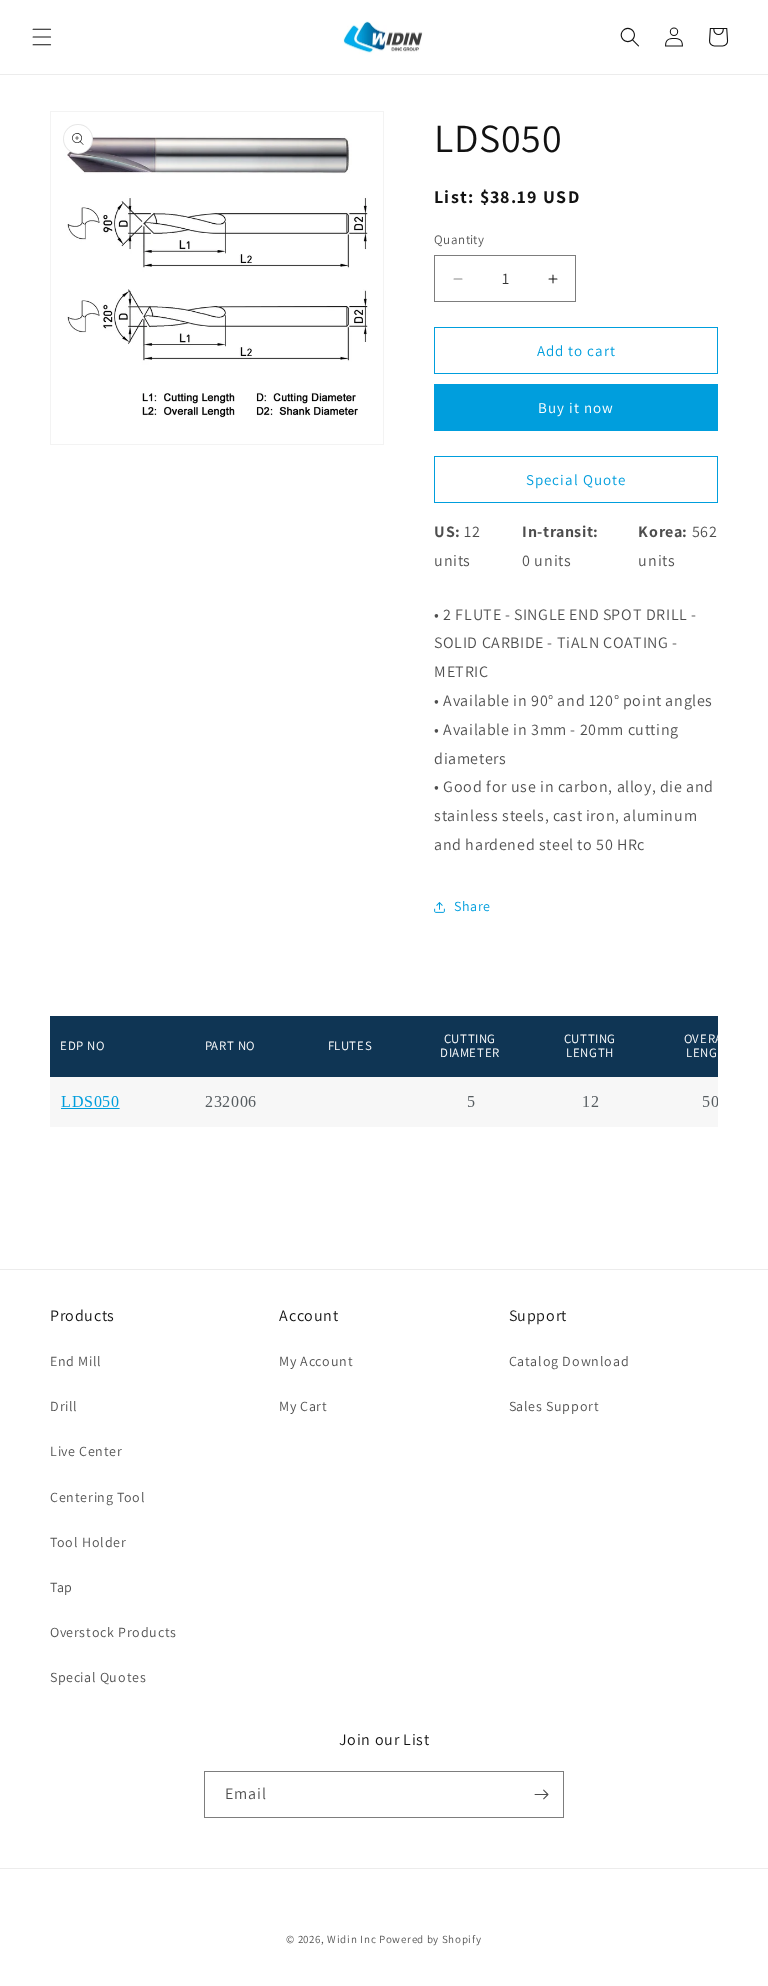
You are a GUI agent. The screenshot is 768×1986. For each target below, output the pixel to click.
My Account (316, 1361)
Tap (61, 1587)
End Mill (76, 1361)
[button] (42, 37)
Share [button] (472, 906)
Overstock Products (113, 1632)
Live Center (86, 1451)
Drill (64, 1406)
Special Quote (576, 479)
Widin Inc (351, 1939)
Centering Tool (97, 1497)
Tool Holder (88, 1542)
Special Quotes (98, 1677)
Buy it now (576, 407)
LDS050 (90, 1102)
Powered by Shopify (430, 1939)
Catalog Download (569, 1361)
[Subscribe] (541, 1794)
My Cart (303, 1406)
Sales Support (554, 1406)
